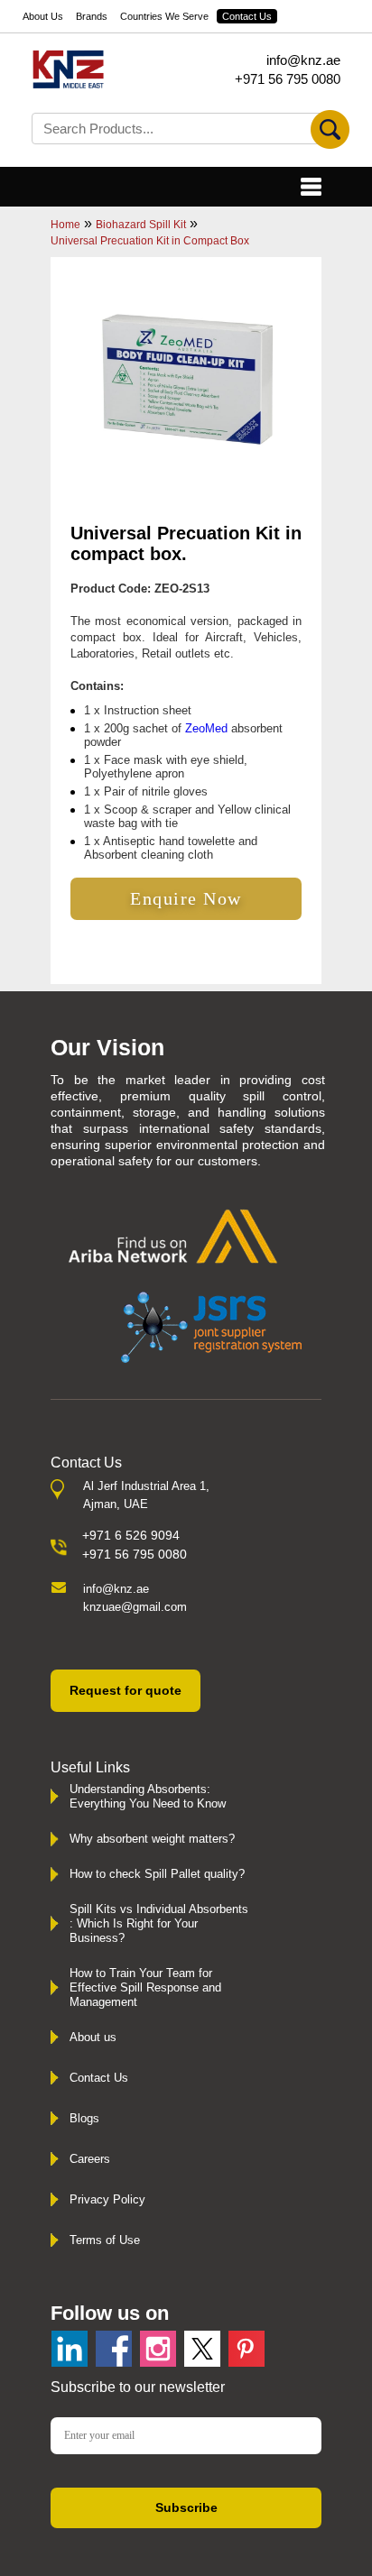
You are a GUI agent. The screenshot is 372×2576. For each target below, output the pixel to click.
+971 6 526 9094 (131, 1535)
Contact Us (247, 16)
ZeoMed (206, 728)
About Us (43, 16)
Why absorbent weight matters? (152, 1839)
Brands (92, 16)
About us (93, 2037)
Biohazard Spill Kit (141, 225)
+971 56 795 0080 (288, 79)
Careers (90, 2159)
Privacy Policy (107, 2199)
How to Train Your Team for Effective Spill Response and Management (145, 1987)
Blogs (84, 2118)
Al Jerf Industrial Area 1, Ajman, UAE (146, 1495)
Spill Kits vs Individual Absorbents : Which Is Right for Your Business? (159, 1923)
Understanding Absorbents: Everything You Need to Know (148, 1796)
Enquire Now (186, 898)
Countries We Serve (164, 16)
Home (65, 225)
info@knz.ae (303, 60)
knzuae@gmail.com (135, 1607)
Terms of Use (105, 2240)
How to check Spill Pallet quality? (157, 1874)
